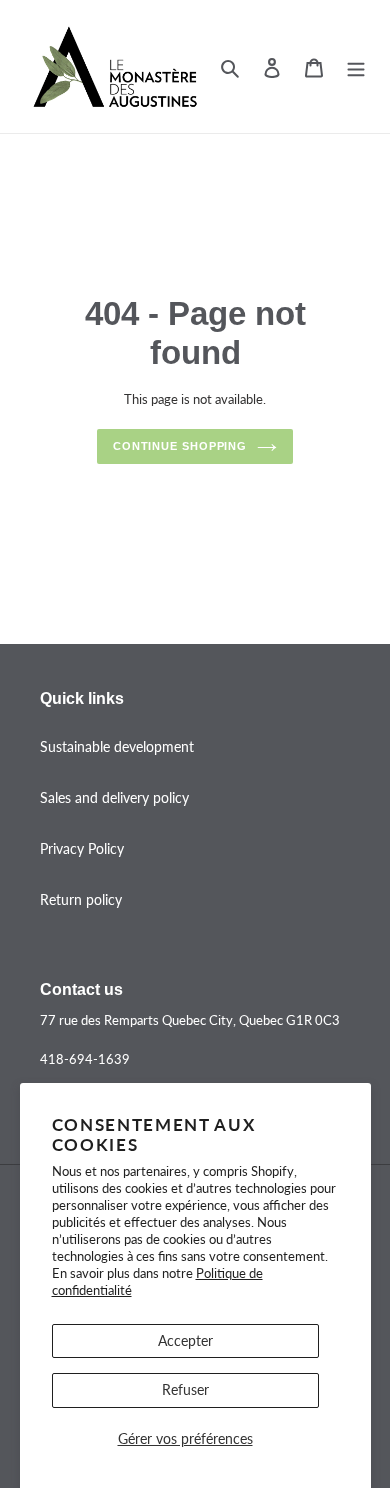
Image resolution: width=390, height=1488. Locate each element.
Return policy (81, 899)
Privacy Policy (82, 848)
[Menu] (356, 66)
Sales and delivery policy (114, 797)
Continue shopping (180, 446)
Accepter (185, 1340)
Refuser (185, 1389)
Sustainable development (117, 746)
